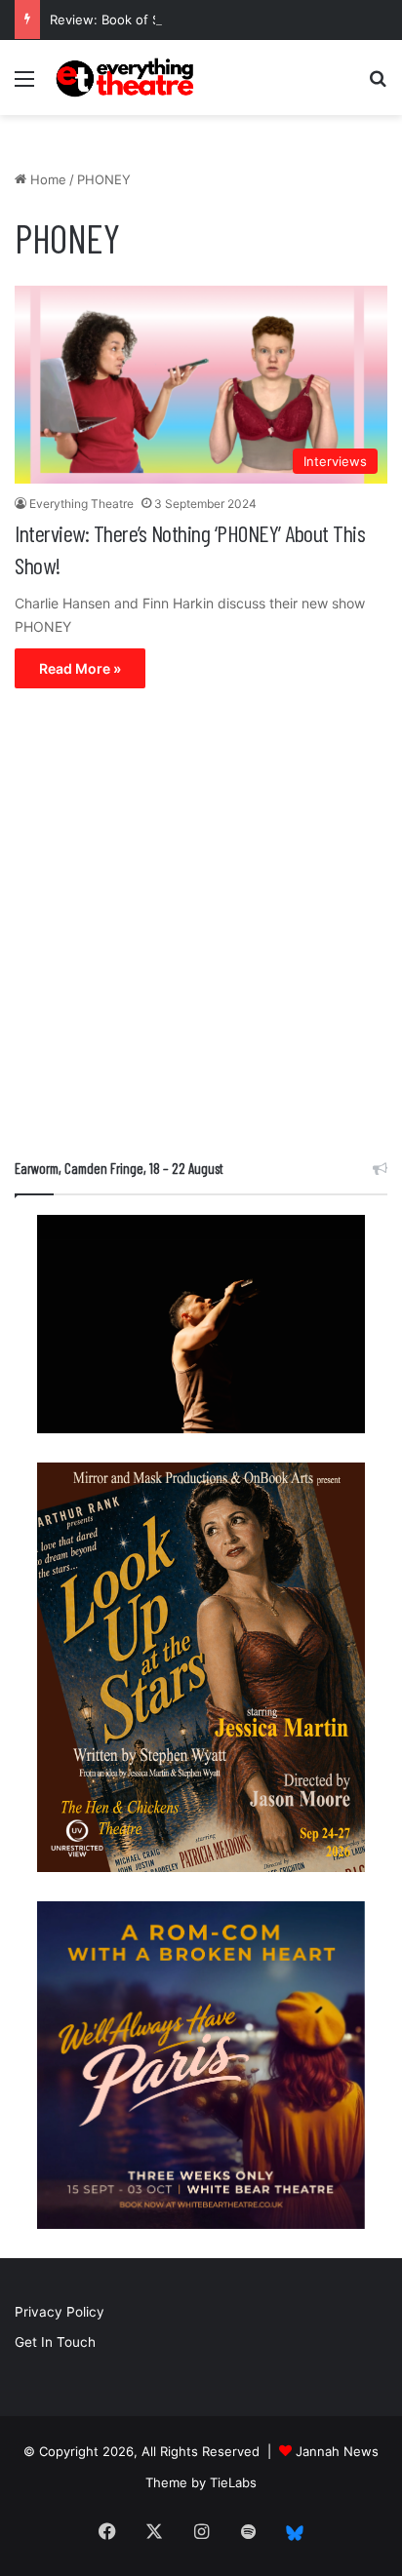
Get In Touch (55, 2342)
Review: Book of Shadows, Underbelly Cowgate (195, 20)
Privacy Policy (60, 2312)
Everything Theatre (81, 504)
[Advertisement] (201, 928)
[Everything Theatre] (127, 78)
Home (46, 179)
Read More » (80, 668)
